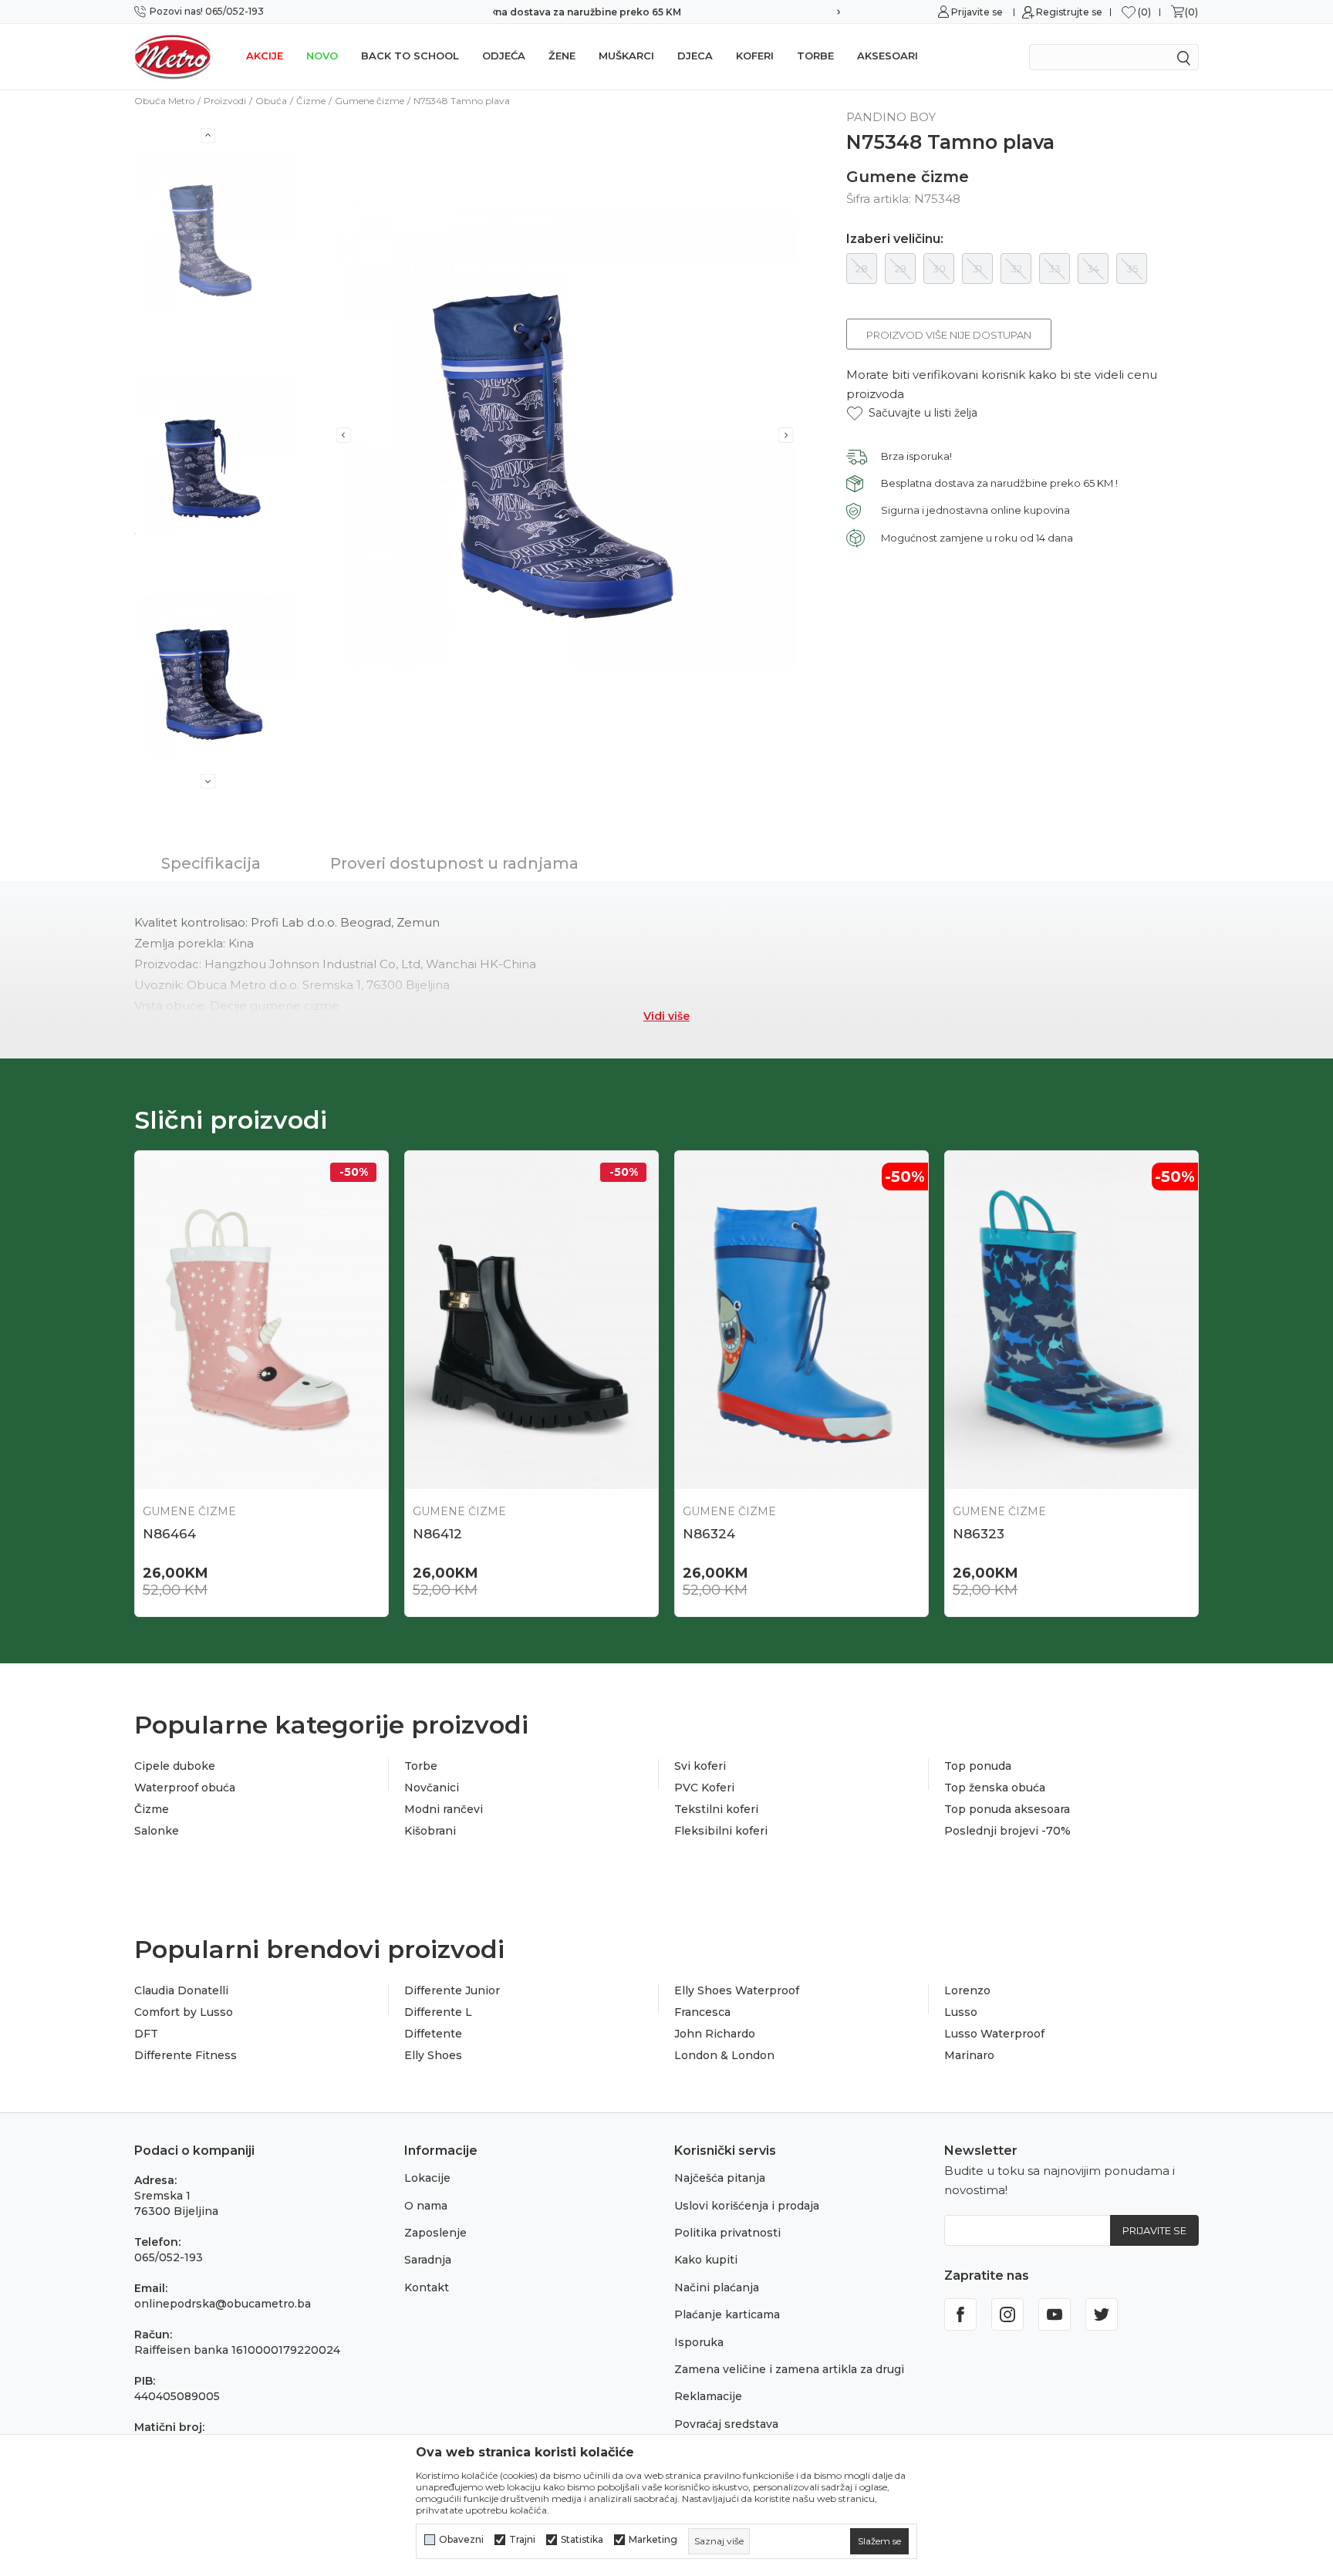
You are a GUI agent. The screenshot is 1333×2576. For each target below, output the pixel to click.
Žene (562, 56)
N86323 (979, 1534)
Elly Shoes (433, 2055)
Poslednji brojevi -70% (1007, 1831)
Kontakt (427, 2287)
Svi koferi (700, 1766)
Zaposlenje (435, 2233)
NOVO (322, 56)
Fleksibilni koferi (721, 1831)
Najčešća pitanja (720, 2178)
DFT (146, 2034)
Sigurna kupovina (666, 12)
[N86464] (262, 1320)
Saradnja (428, 2260)
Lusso (961, 2012)
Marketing (653, 2540)
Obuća (271, 101)
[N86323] (1071, 1320)
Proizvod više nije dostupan (949, 335)
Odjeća (504, 56)
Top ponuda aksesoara (1007, 1809)
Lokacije (427, 2178)
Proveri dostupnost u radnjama (454, 863)
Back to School (410, 56)
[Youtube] (1055, 2314)
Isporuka (699, 2342)
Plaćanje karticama (727, 2314)
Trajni (522, 2540)
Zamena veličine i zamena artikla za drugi (789, 2369)
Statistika (582, 2540)
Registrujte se (1069, 12)
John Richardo (715, 2034)
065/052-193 (169, 2257)
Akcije (265, 56)
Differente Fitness (186, 2055)
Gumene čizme (370, 101)
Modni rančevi (444, 1809)
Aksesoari (888, 56)
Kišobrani (430, 1831)
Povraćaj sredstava (726, 2424)
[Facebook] (960, 2314)
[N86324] (801, 1320)
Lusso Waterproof (994, 2034)
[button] (912, 413)
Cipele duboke (175, 1766)
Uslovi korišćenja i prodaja (747, 2206)
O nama (426, 2206)
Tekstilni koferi (716, 1809)
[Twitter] (1102, 2314)
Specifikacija (211, 863)
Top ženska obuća (995, 1788)
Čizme (311, 101)
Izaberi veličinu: (895, 239)
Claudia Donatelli (181, 1990)
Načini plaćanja (717, 2287)
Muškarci (626, 56)
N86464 (169, 1534)
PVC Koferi (704, 1788)
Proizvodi (225, 101)
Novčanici (432, 1788)
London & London (724, 2055)
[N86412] (532, 1320)
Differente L (438, 2012)
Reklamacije (708, 2396)
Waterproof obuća (185, 1788)
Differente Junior (452, 1990)
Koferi (755, 56)
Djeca (695, 56)
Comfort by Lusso (184, 2012)
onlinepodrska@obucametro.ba (223, 2304)
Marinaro (969, 2055)
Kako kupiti (706, 2260)
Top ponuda (978, 1766)
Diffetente (433, 2034)
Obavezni (461, 2540)
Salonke (157, 1831)
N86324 (709, 1534)
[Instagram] (1007, 2314)
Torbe (815, 56)
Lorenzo (967, 1990)
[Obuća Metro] (173, 56)
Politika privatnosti (727, 2233)
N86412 (437, 1534)
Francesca (702, 2012)
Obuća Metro (164, 101)
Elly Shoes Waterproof (737, 1990)
